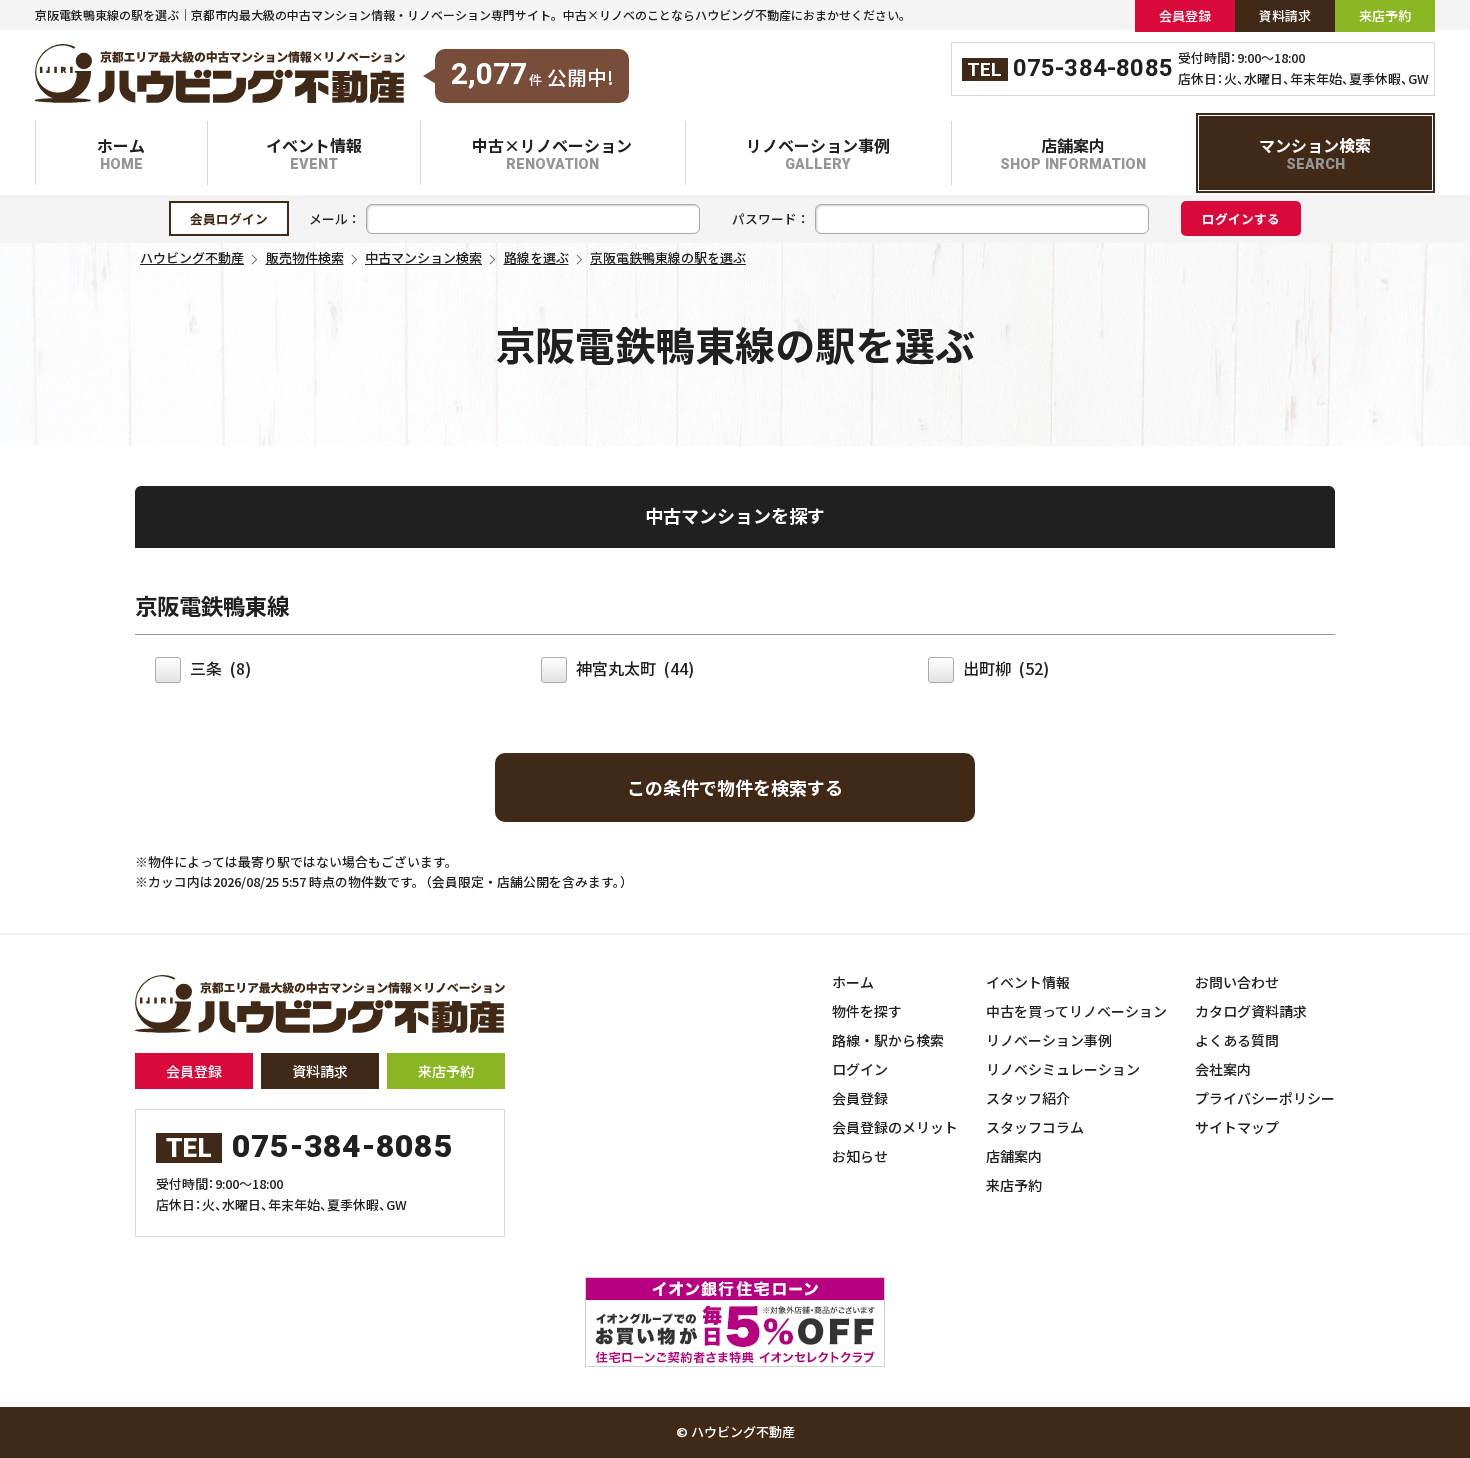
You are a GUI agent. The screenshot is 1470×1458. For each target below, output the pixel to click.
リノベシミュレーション (1063, 1069)
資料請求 (320, 1071)
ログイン (860, 1069)
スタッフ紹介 (1028, 1098)
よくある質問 (1237, 1040)
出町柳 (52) (1004, 668)
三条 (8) (218, 668)
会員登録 (194, 1071)
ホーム (121, 153)
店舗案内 (1073, 153)
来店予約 (446, 1071)
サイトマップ (1237, 1127)
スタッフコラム (1035, 1127)
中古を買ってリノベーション (1076, 1011)
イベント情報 (314, 153)
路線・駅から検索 (888, 1040)
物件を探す (867, 1011)
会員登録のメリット (895, 1127)
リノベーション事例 (818, 153)
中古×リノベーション (552, 153)
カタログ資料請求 (1251, 1011)
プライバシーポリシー (1265, 1098)
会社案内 (1223, 1069)
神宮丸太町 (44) (633, 668)
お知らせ (860, 1156)
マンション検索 (1315, 153)
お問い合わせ (1237, 982)
